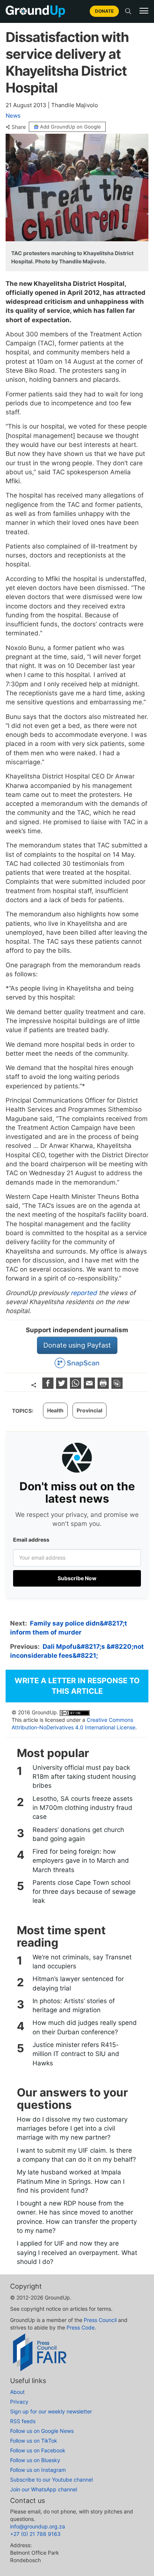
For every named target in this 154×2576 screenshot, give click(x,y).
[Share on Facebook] (49, 1386)
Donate (104, 11)
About (17, 2392)
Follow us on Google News (42, 2431)
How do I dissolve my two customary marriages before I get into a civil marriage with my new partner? (72, 2128)
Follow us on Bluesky (35, 2460)
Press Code (81, 2327)
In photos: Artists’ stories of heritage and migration (74, 2005)
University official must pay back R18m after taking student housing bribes (84, 1777)
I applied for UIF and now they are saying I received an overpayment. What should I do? (77, 2253)
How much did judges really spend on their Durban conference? (85, 2027)
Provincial (90, 1410)
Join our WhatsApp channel (44, 2489)
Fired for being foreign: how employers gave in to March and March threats (81, 1861)
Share (19, 127)
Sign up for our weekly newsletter (51, 2411)
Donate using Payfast (77, 1345)
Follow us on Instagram (38, 2470)
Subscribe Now (77, 1578)
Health (55, 1410)
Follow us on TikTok (34, 2441)
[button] (144, 11)
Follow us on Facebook (38, 2450)
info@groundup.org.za (38, 2526)
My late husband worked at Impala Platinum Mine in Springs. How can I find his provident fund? (71, 2181)
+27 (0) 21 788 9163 (35, 2534)
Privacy (19, 2402)
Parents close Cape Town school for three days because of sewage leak (84, 1892)
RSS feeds (23, 2421)
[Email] (90, 1386)
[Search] (128, 11)
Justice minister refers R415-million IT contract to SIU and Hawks (76, 2054)
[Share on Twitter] (63, 1386)
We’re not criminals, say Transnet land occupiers (82, 1962)
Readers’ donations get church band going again (78, 1834)
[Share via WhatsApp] (76, 1386)
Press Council (100, 2320)
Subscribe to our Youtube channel (51, 2480)
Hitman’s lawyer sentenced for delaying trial (78, 1983)
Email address (31, 1540)
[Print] (104, 1386)
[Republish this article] (117, 1386)
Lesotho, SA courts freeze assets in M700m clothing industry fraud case (83, 1808)
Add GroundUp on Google (70, 127)
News (13, 116)
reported (84, 1293)
